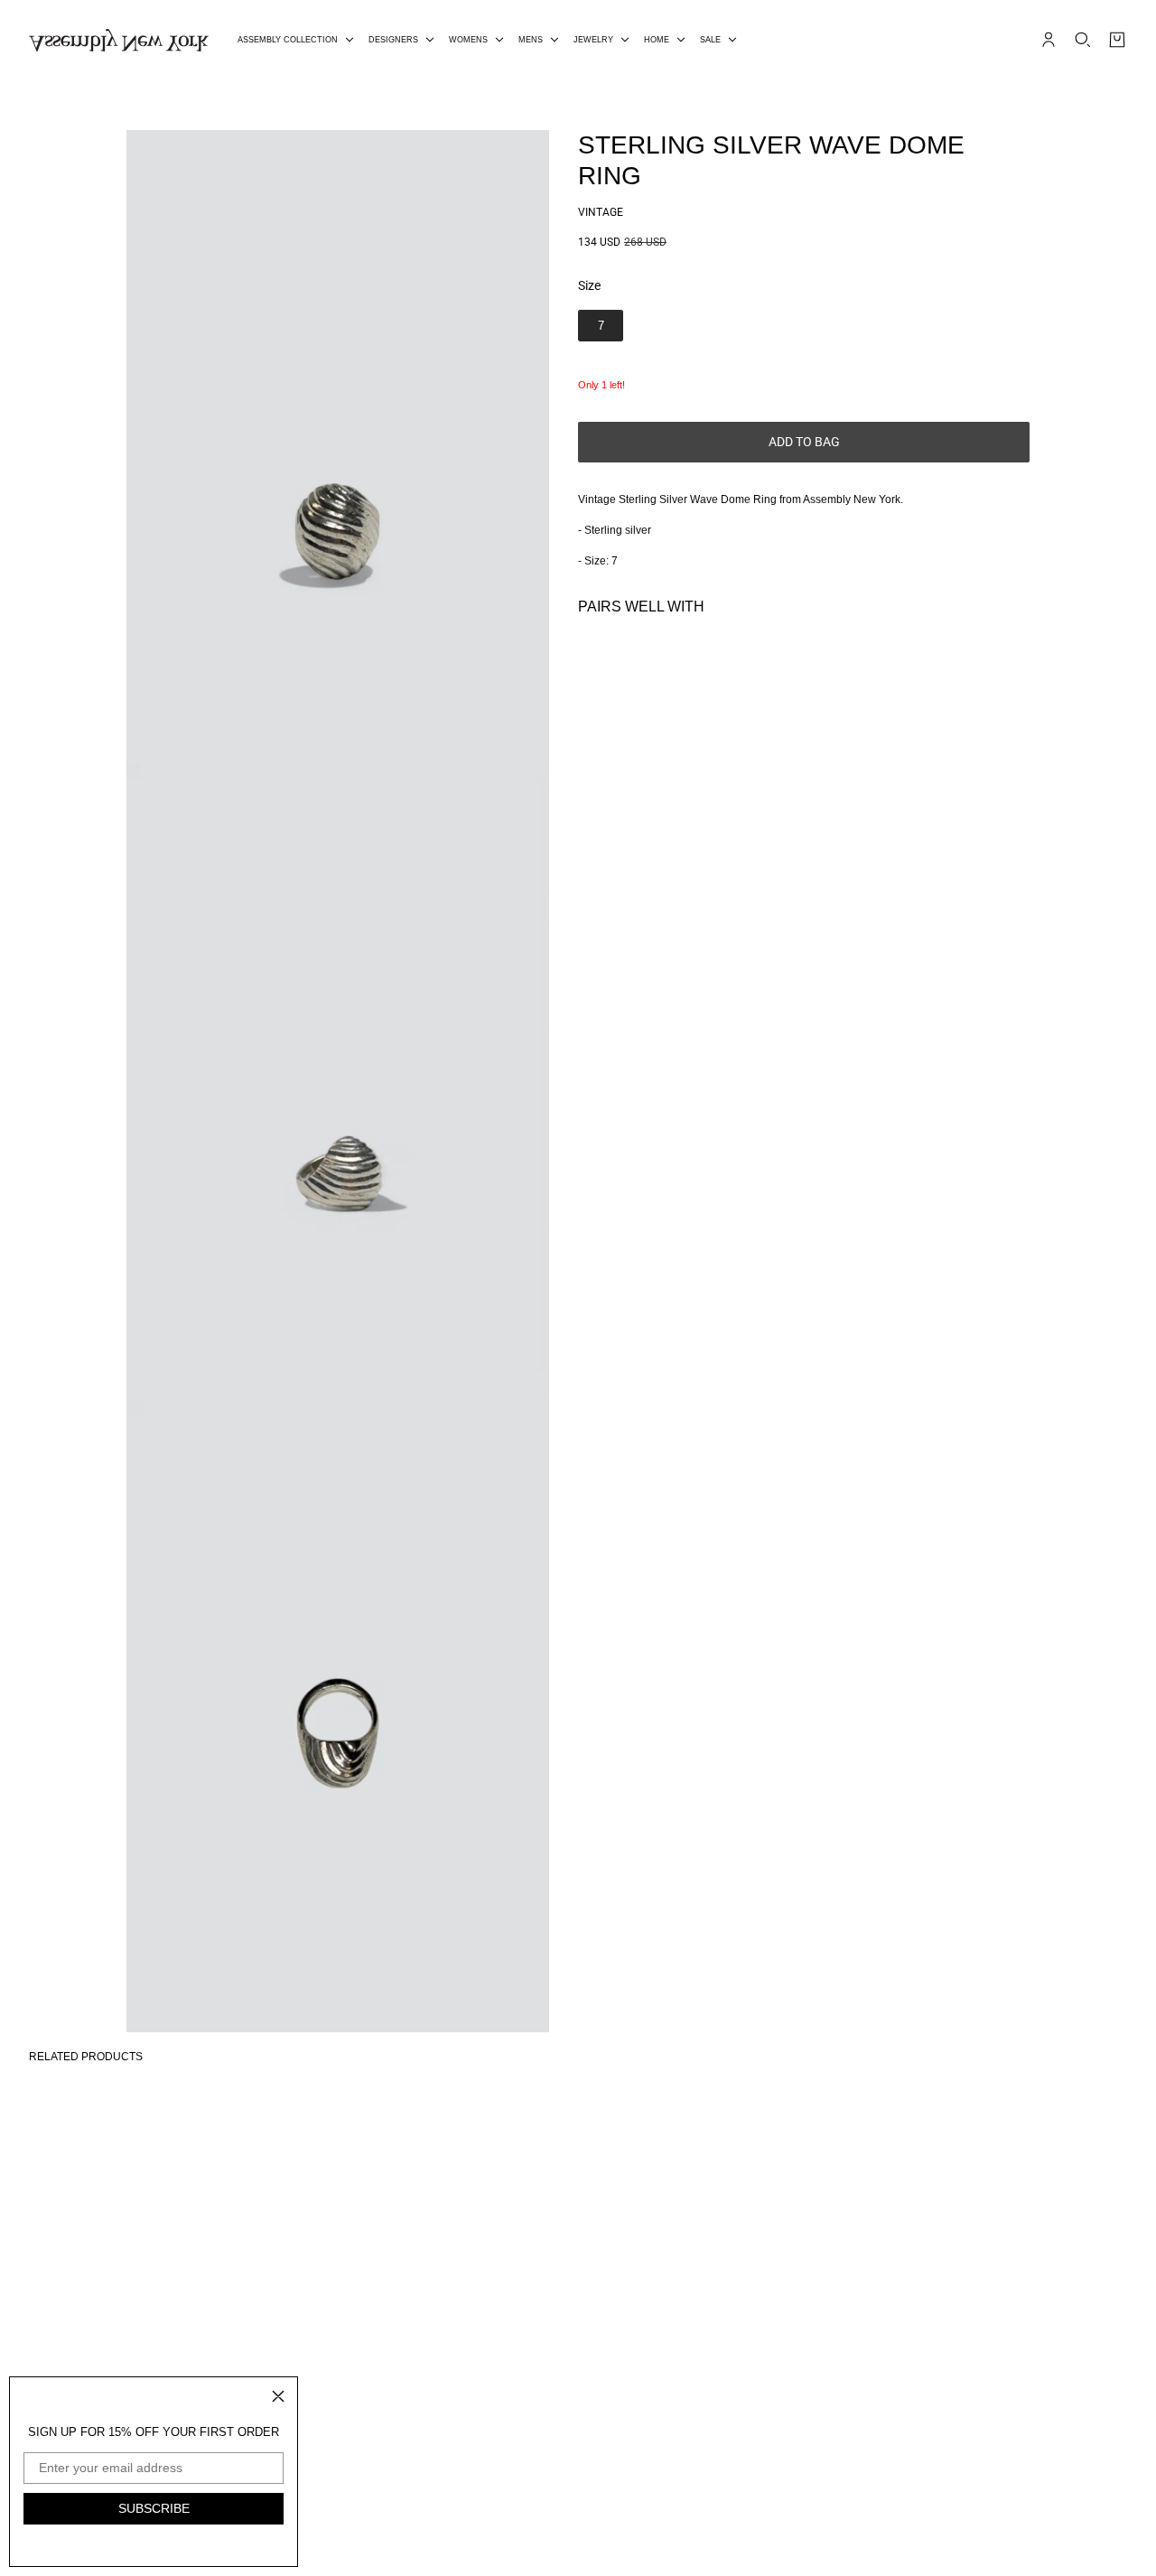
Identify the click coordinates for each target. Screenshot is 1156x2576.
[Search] (1083, 40)
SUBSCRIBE (154, 2508)
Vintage (601, 212)
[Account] (1049, 40)
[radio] (601, 326)
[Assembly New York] (119, 40)
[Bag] (1117, 40)
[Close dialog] (278, 2396)
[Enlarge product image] (338, 447)
